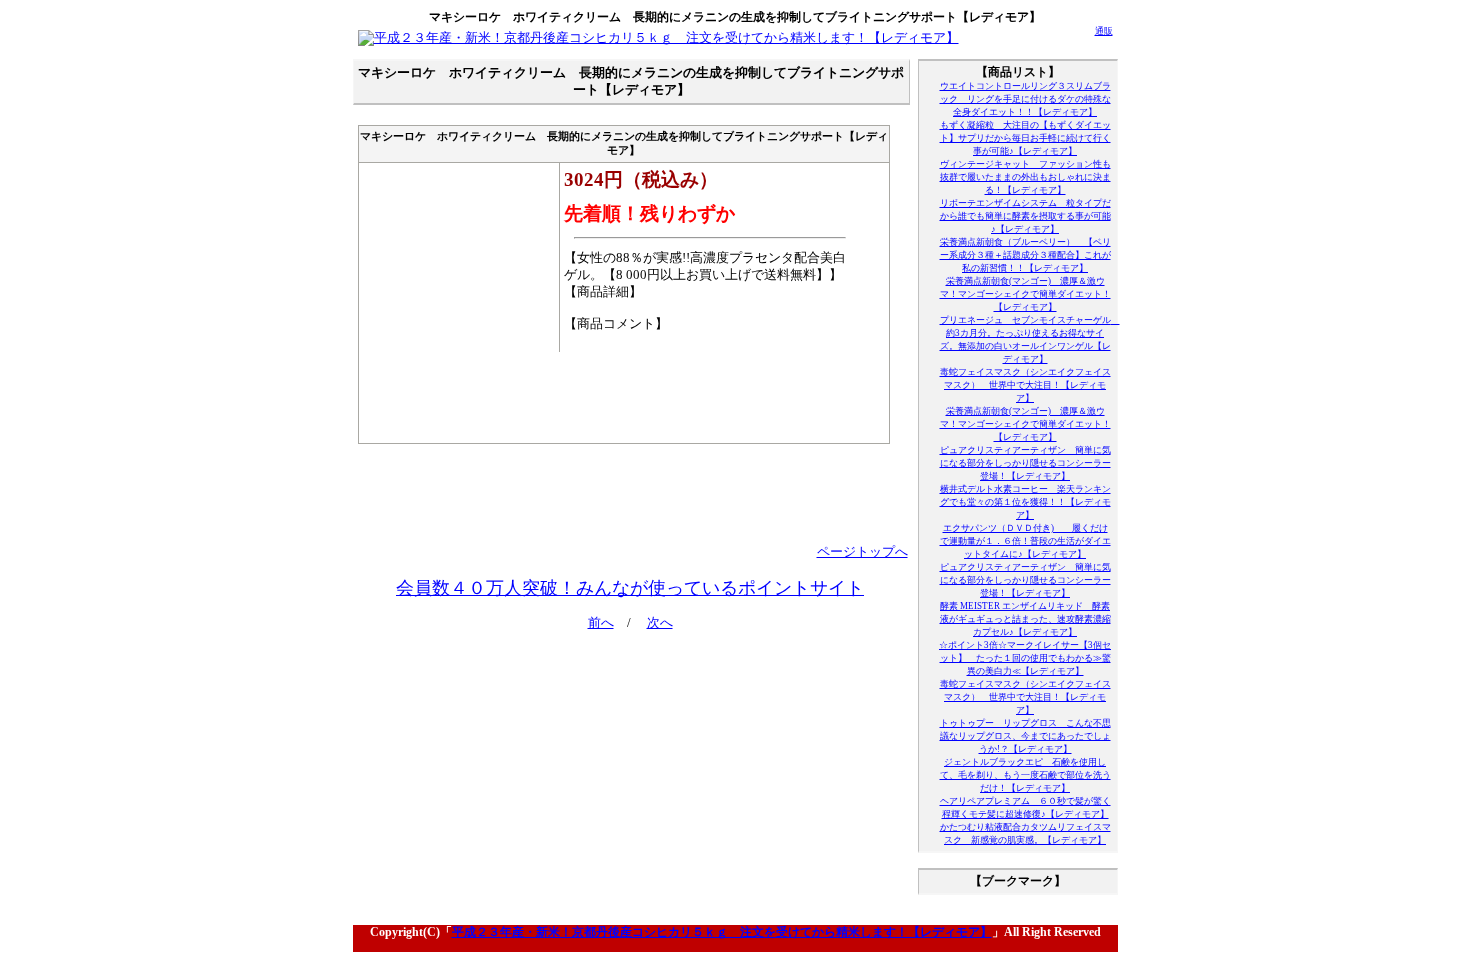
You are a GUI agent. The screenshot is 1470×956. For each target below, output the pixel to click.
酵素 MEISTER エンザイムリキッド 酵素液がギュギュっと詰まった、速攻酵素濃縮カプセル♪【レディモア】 (1025, 619)
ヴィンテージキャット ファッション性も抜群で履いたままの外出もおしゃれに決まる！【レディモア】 (1025, 177)
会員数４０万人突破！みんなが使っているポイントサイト (630, 588)
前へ (601, 623)
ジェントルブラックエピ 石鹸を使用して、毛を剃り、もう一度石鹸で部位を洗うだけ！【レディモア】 (1025, 775)
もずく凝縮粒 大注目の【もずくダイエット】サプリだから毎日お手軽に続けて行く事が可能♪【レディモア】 (1025, 138)
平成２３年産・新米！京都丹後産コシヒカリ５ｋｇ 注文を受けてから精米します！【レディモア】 (722, 932)
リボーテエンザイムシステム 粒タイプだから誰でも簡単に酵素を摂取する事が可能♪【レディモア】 (1025, 216)
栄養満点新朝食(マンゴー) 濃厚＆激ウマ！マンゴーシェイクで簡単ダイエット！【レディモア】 (1025, 294)
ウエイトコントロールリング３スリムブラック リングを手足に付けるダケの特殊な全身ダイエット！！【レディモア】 (1025, 99)
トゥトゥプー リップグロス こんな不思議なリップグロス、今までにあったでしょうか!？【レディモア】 (1025, 736)
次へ (660, 623)
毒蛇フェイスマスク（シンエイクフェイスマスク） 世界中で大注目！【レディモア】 (1025, 385)
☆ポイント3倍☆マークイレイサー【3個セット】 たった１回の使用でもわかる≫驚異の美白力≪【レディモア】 (1025, 658)
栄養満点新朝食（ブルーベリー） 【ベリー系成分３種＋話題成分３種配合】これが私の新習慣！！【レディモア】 (1025, 255)
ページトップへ (862, 552)
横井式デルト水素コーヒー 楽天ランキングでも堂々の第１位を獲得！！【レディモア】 (1025, 502)
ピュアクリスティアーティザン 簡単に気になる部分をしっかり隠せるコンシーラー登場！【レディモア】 (1025, 463)
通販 (1104, 31)
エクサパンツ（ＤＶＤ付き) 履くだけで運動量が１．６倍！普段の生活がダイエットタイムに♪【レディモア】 (1025, 541)
